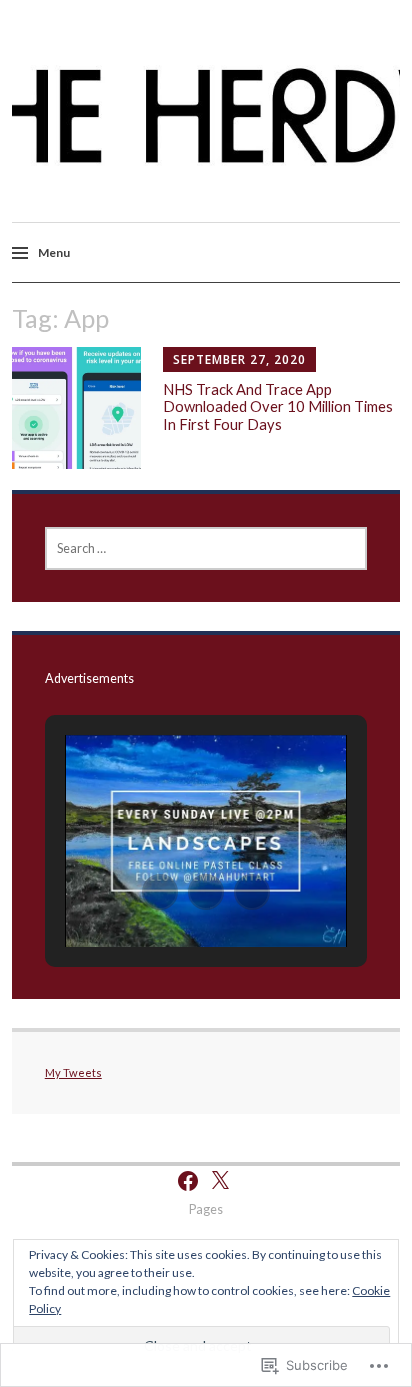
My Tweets (73, 1072)
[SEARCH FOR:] (206, 548)
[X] (220, 1181)
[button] (160, 892)
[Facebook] (188, 1181)
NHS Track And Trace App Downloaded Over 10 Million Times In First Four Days (278, 406)
